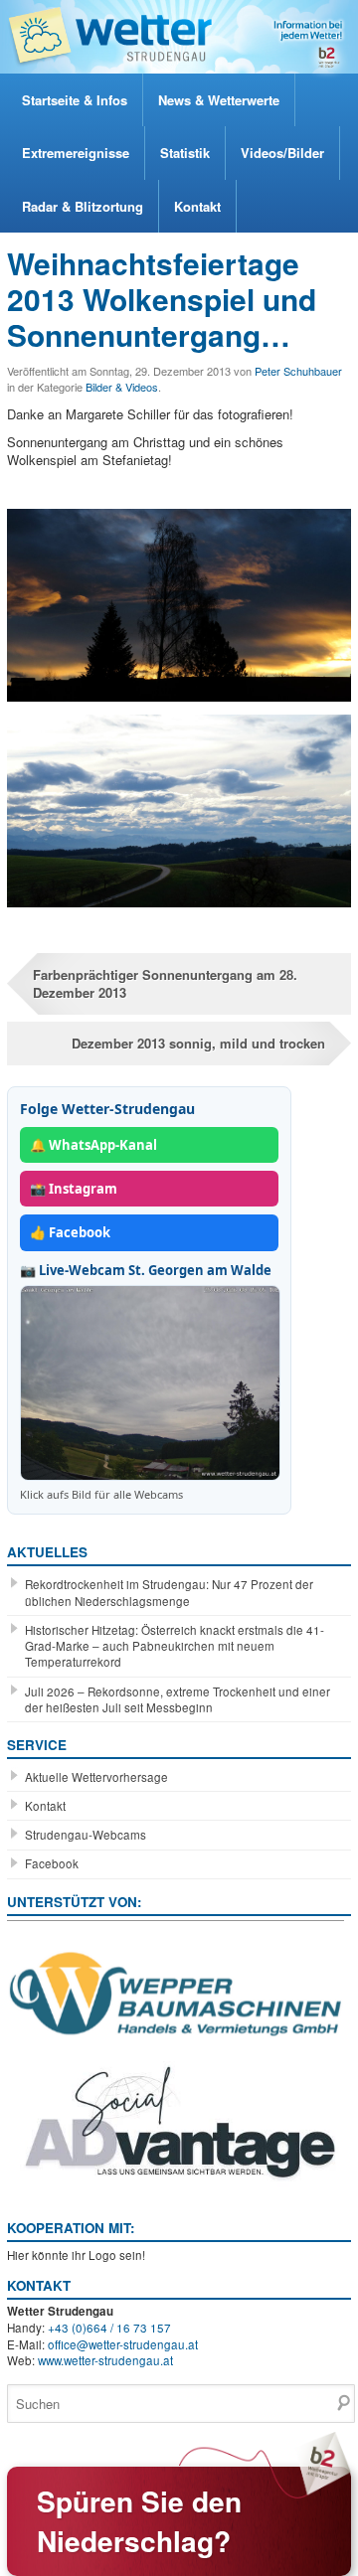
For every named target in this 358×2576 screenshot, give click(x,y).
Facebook (52, 1863)
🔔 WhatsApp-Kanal (93, 1145)
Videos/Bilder (282, 153)
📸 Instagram (74, 1189)
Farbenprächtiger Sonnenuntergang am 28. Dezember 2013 (165, 983)
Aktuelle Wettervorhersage (96, 1777)
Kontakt (197, 206)
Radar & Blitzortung (83, 206)
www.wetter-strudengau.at (105, 2360)
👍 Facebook (70, 1232)
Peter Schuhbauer (298, 371)
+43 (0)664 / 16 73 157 (109, 2328)
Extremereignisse (76, 153)
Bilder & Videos (122, 387)
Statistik (185, 153)
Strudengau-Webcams (86, 1835)
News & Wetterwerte (219, 100)
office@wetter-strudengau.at (123, 2344)
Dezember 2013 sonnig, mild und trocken (198, 1043)
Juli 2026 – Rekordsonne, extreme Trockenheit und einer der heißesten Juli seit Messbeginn (178, 1699)
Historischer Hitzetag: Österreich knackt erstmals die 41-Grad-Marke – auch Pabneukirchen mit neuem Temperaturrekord (175, 1646)
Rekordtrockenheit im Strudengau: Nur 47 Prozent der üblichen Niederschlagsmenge (169, 1592)
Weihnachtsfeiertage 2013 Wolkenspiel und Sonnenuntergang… (162, 299)
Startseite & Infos (75, 100)
